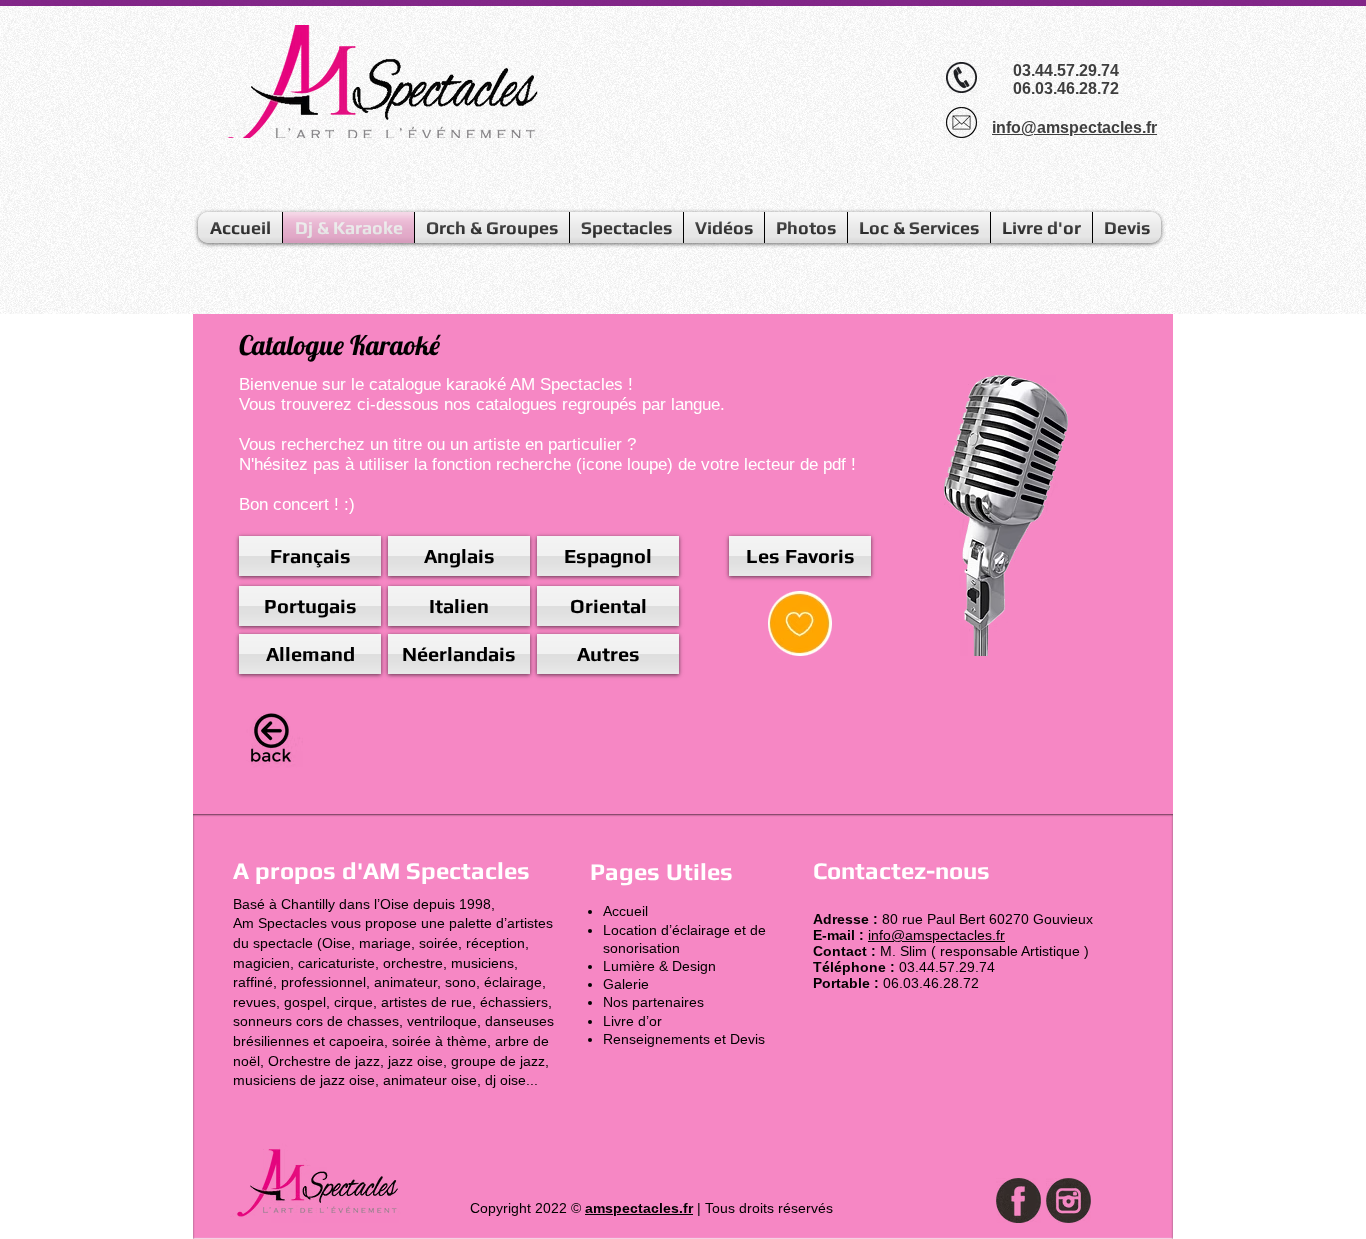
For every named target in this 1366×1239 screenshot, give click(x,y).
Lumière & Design (659, 966)
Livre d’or (632, 1021)
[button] (608, 654)
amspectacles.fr (639, 1208)
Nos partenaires (653, 1002)
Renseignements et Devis (684, 1039)
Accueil (625, 911)
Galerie (626, 984)
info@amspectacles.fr (936, 935)
